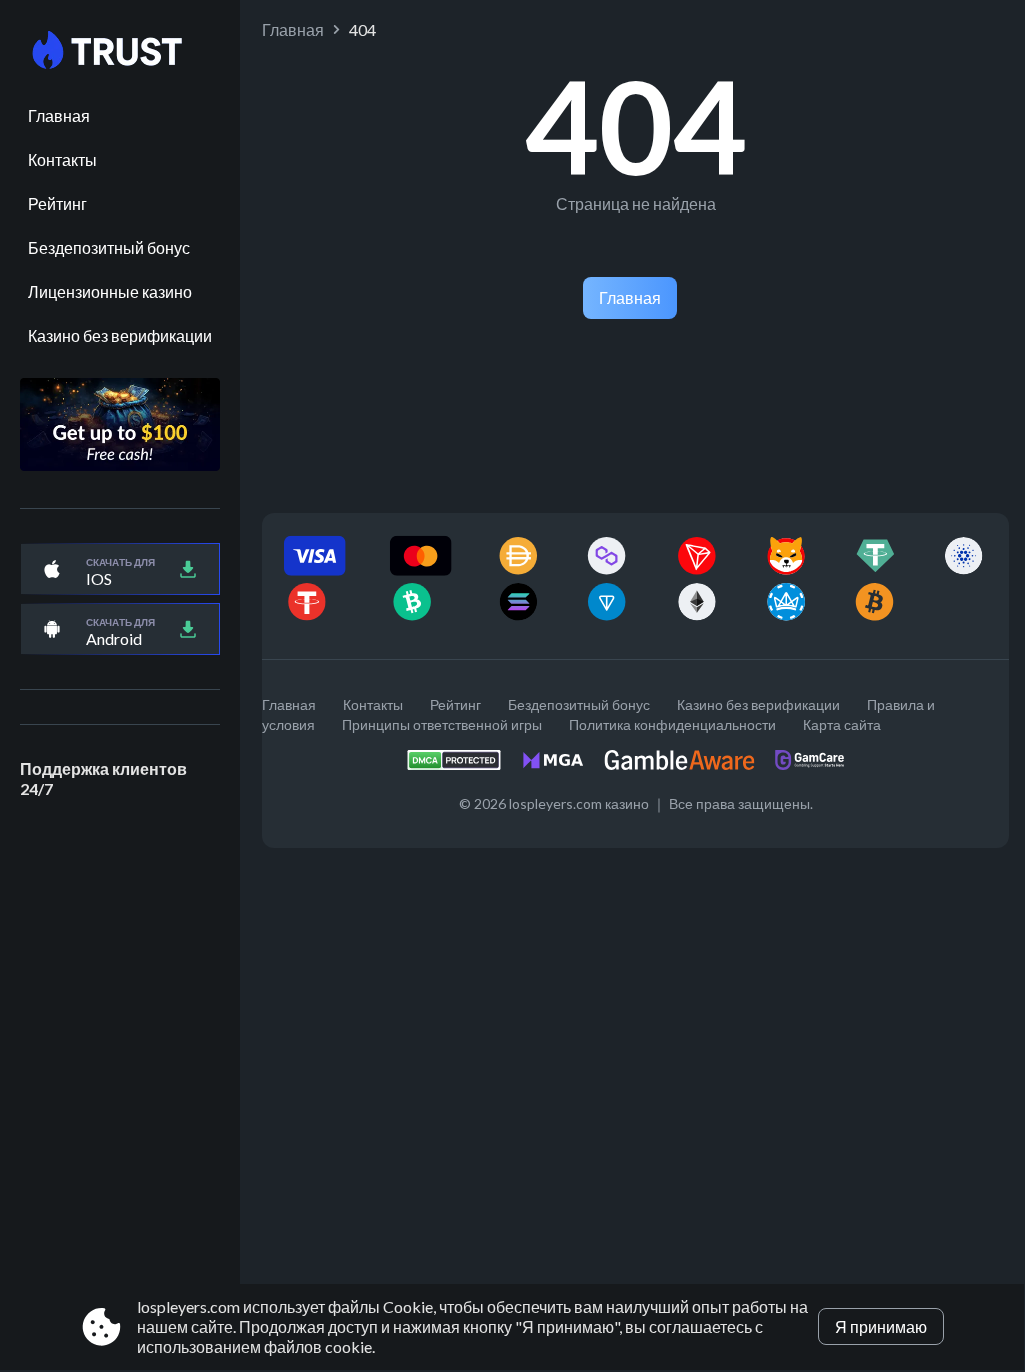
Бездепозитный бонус (109, 247)
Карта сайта (842, 724)
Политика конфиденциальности (672, 724)
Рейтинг (57, 203)
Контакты (62, 159)
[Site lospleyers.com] (120, 51)
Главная (59, 115)
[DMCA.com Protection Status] (464, 765)
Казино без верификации (120, 335)
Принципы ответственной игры (442, 724)
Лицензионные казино (110, 291)
